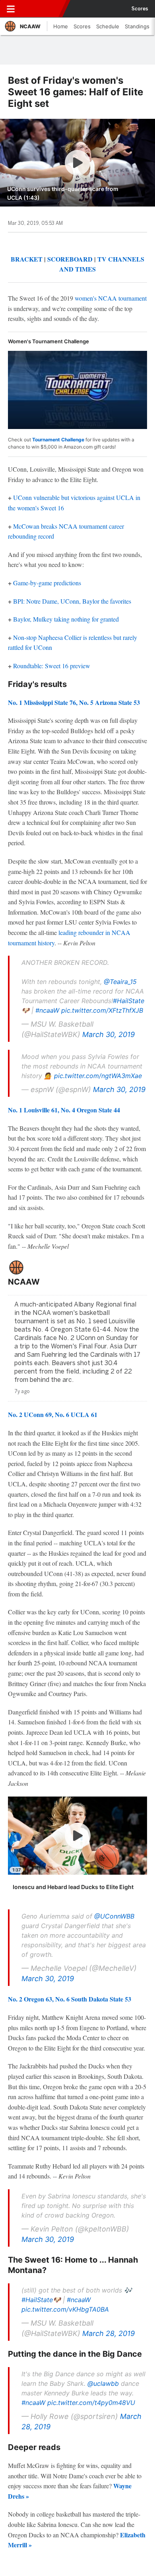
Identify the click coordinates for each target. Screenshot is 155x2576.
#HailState (129, 1001)
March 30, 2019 (108, 1034)
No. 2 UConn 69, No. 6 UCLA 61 (53, 1414)
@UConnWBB (114, 1916)
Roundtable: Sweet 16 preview (52, 666)
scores (140, 9)
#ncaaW (47, 1010)
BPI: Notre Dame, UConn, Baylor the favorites (72, 601)
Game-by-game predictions (47, 583)
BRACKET (27, 259)
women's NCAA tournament (111, 298)
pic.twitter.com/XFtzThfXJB (102, 1010)
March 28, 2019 (108, 2333)
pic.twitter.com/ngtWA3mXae (98, 1076)
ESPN (43, 9)
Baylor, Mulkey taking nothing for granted (66, 619)
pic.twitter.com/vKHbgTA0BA (65, 2309)
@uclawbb (103, 2383)
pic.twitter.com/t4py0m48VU (91, 2403)
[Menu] (11, 9)
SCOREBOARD (70, 259)
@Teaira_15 (120, 982)
